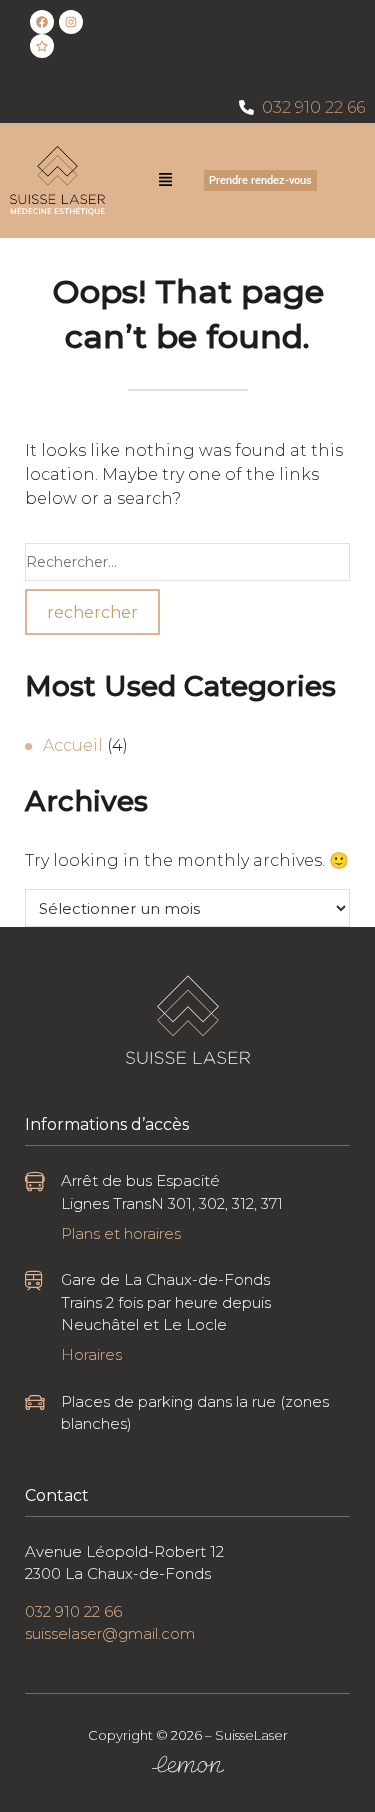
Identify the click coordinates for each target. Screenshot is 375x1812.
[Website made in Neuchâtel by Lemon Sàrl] (188, 1764)
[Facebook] (42, 22)
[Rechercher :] (187, 562)
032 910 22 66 (313, 107)
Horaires (91, 1354)
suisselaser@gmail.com (110, 1633)
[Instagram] (71, 22)
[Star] (42, 46)
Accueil (73, 745)
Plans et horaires (121, 1233)
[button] (166, 181)
